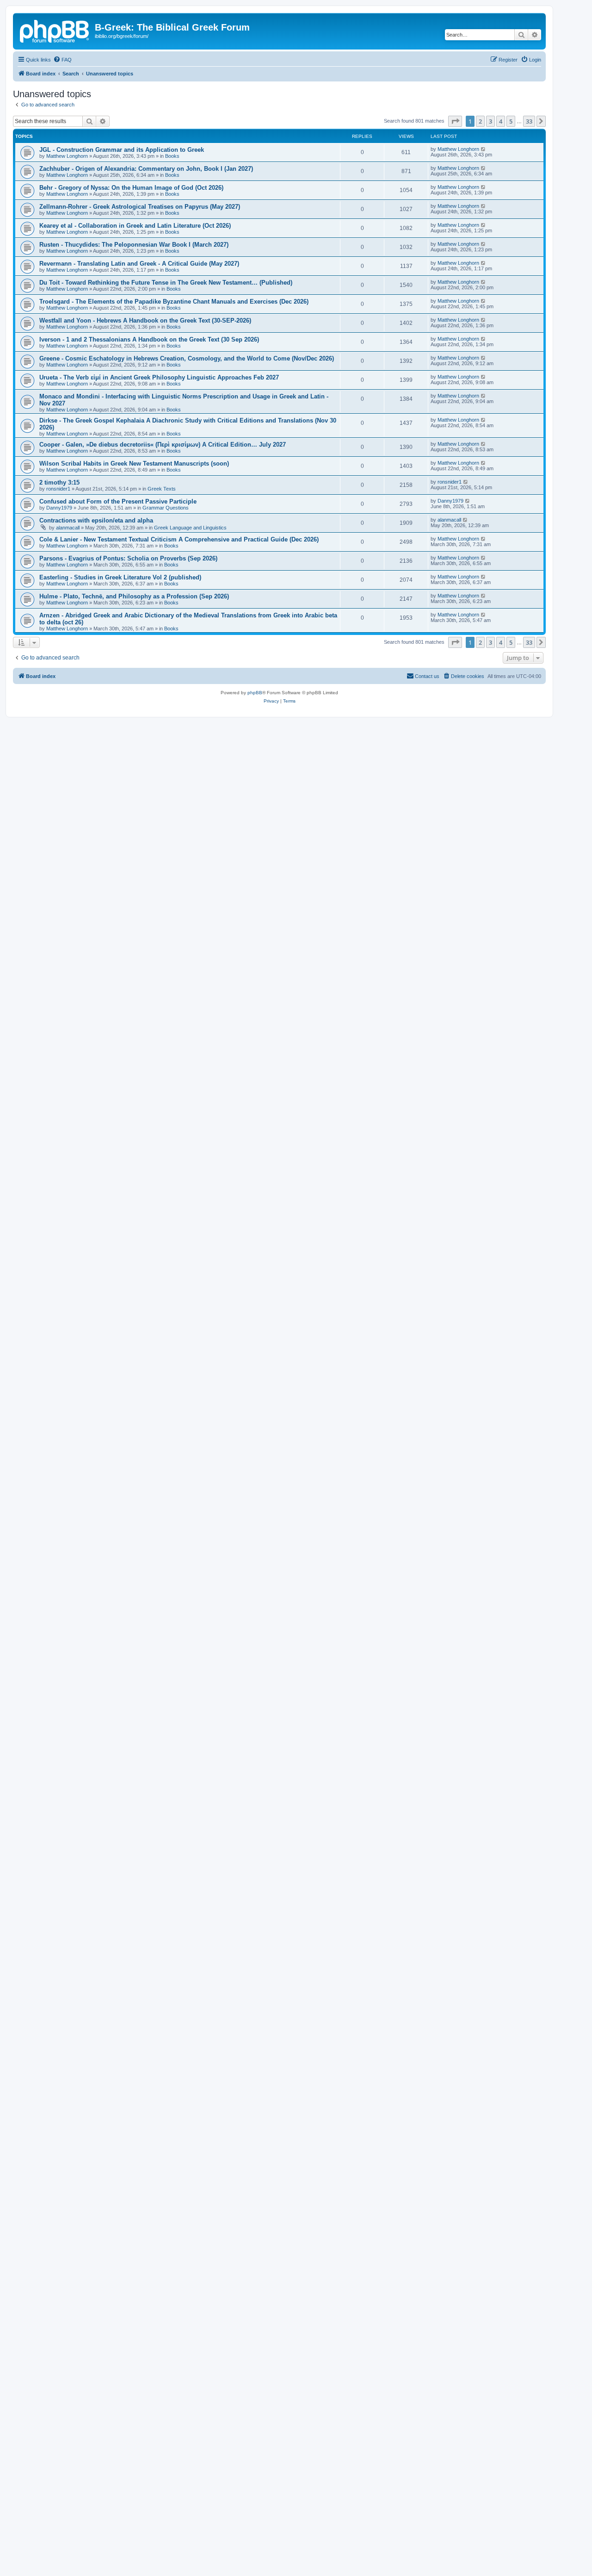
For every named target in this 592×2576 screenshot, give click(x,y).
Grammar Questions (166, 508)
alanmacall (68, 528)
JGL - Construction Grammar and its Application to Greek (122, 150)
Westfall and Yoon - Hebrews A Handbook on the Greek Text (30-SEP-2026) (145, 320)
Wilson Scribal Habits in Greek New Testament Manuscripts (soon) (134, 464)
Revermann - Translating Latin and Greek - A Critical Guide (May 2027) (139, 264)
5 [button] (511, 121)
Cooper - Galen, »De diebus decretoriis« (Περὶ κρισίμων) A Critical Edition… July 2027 (163, 445)
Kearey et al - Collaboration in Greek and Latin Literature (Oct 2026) (135, 226)
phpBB (255, 693)
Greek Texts (162, 489)
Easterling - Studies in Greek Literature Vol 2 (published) (120, 577)
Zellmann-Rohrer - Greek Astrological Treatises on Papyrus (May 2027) (140, 207)
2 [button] (480, 121)
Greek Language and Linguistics (190, 528)
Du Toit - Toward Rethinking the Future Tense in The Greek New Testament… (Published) (166, 283)
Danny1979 (59, 508)
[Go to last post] (484, 149)
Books (172, 156)
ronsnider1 (58, 489)
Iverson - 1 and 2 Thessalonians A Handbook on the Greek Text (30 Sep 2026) (149, 339)
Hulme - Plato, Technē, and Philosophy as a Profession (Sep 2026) (134, 596)
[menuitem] (62, 60)
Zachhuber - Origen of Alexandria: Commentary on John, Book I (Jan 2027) (146, 169)
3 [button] (490, 121)
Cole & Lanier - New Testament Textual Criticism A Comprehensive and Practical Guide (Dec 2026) (179, 539)
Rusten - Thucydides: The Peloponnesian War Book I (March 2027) (134, 245)
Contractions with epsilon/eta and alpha (96, 520)
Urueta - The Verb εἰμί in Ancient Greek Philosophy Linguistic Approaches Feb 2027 (159, 377)
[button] (455, 121)
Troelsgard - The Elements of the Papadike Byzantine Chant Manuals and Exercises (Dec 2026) (174, 302)
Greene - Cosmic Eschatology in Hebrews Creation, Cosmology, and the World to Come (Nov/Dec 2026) (187, 358)
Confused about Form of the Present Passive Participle (118, 501)
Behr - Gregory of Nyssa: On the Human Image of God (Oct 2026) (131, 188)
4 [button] (501, 121)
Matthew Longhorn (67, 156)
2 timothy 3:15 (59, 482)
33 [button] (529, 121)
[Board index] (55, 30)
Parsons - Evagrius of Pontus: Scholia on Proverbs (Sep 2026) (128, 558)
